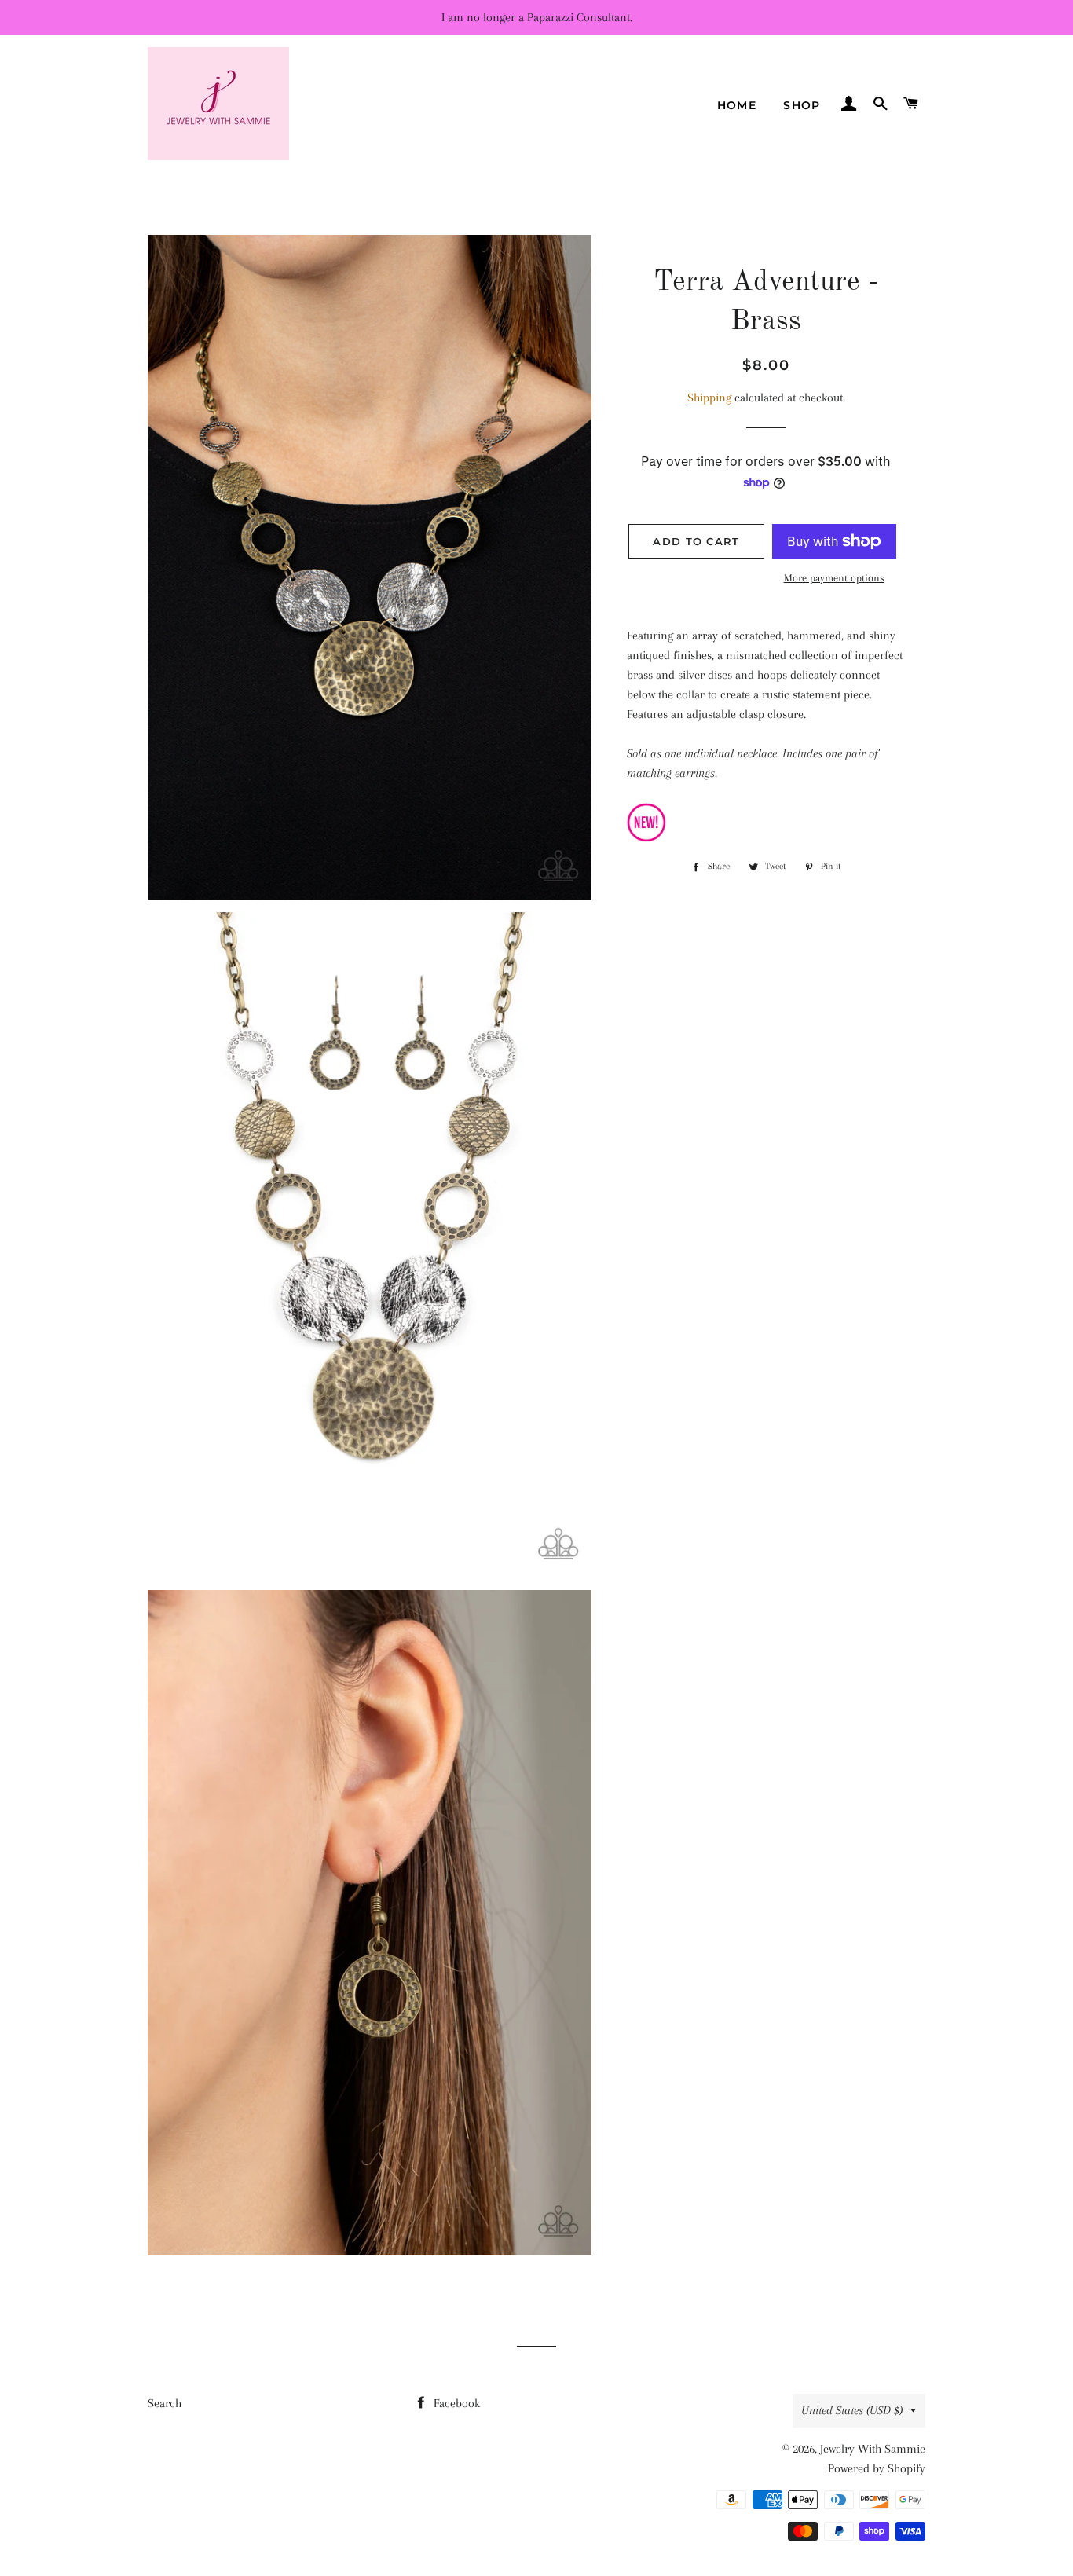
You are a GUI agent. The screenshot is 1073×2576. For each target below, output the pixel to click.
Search (165, 2403)
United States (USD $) (852, 2410)
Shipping (709, 398)
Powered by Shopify (877, 2468)
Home (737, 105)
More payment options (834, 578)
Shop (802, 105)
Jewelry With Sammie (873, 2449)
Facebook (455, 2403)
